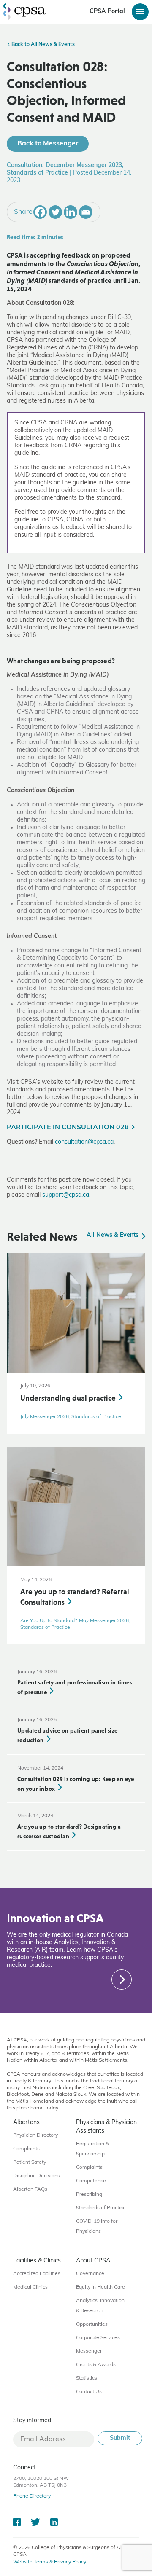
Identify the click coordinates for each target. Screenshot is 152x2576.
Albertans (26, 2123)
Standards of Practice (101, 2208)
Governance (90, 2274)
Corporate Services (98, 2338)
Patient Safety (30, 2162)
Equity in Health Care (100, 2287)
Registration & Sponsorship (92, 2149)
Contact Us (89, 2392)
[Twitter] (55, 212)
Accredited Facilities (37, 2274)
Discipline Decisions (37, 2176)
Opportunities (92, 2324)
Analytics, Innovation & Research (100, 2306)
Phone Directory (32, 2496)
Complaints (26, 2149)
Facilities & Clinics (37, 2261)
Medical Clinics (30, 2287)
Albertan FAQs (30, 2189)
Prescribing (89, 2195)
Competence (91, 2181)
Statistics (87, 2378)
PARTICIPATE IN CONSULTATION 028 (68, 1128)
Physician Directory (35, 2135)
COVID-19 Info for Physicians (97, 2227)
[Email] (86, 212)
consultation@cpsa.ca (84, 1142)
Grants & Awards (96, 2365)
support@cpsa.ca (66, 1195)
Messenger (89, 2351)
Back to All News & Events (42, 45)
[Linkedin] (71, 212)
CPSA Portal (107, 12)
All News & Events (113, 1235)
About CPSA (93, 2261)
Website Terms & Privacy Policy (50, 2562)
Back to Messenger (48, 144)
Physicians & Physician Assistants (106, 2127)
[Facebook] (40, 212)
